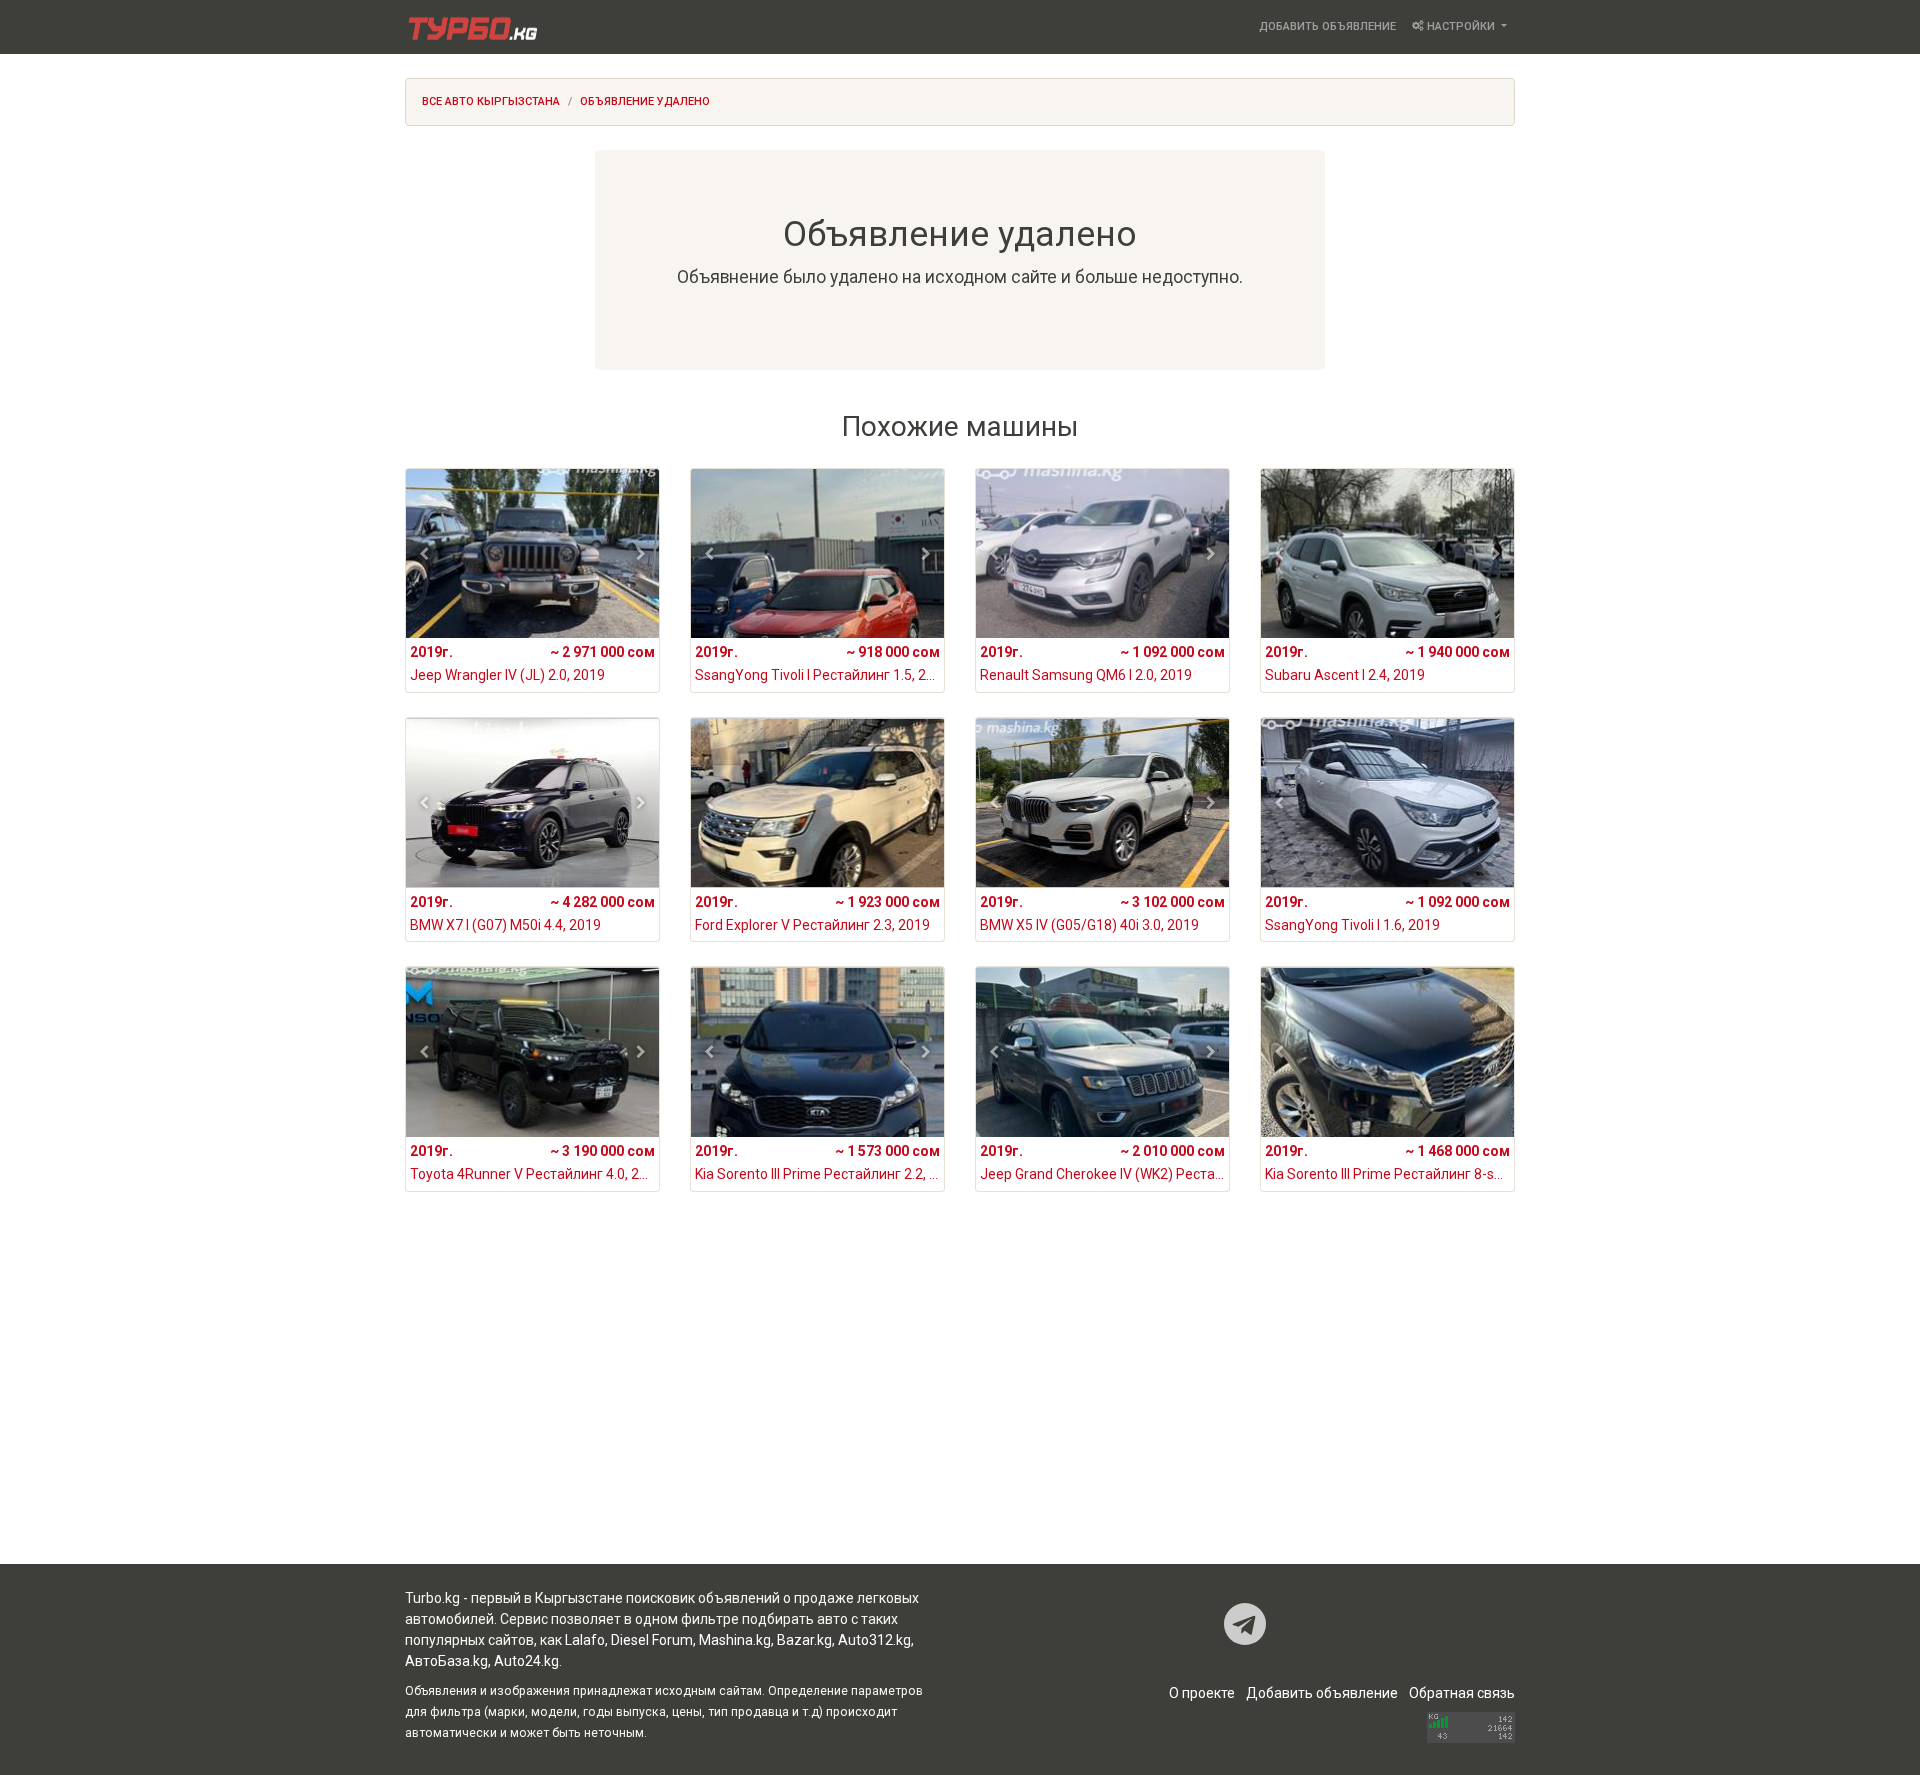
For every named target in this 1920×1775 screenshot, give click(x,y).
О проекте (1202, 1693)
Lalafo (585, 1640)
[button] (424, 554)
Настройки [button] (1461, 26)
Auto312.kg (874, 1640)
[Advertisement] (960, 1404)
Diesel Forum (652, 1640)
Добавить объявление (1327, 26)
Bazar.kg (804, 1640)
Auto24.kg (526, 1661)
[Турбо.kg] (471, 27)
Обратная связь (1462, 1693)
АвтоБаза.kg (446, 1661)
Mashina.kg (735, 1640)
